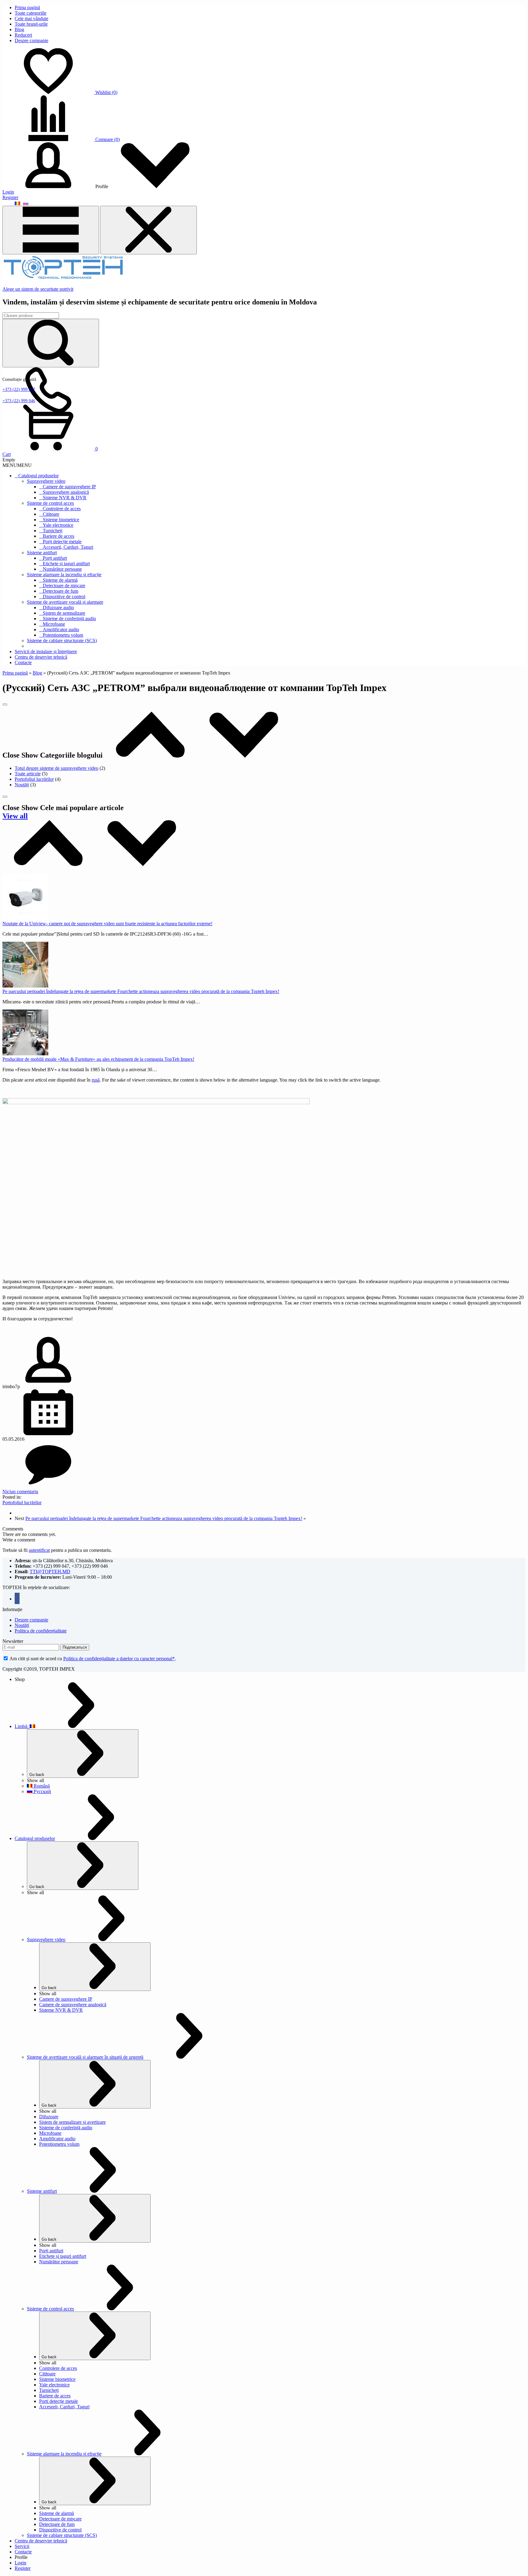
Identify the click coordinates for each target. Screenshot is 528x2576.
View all (15, 816)
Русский (42, 1791)
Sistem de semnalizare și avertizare (72, 2122)
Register (10, 197)
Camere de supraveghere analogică (73, 2005)
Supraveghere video (46, 481)
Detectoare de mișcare (64, 586)
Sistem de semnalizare (64, 613)
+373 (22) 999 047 (19, 389)
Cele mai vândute (31, 18)
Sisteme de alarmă (60, 580)
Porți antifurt (55, 558)
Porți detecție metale (62, 542)
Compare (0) (108, 139)
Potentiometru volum (63, 635)
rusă (96, 1080)
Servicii (22, 2546)
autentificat (39, 1550)
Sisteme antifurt (42, 553)
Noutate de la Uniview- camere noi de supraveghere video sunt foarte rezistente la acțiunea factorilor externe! (107, 924)
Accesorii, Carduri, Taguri (68, 547)
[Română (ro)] (17, 203)
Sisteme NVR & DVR (65, 498)
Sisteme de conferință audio (69, 619)
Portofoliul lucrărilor (34, 779)
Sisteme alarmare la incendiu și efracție (64, 575)
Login (8, 192)
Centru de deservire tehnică (41, 657)
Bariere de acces (59, 536)
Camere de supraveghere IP (69, 487)
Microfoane (54, 624)
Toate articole (28, 774)
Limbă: (22, 1726)
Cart (7, 454)
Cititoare (51, 514)
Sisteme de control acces (50, 503)
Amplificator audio (61, 629)
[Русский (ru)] (26, 203)
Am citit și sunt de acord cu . (92, 1659)
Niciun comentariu (20, 1492)
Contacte (23, 662)
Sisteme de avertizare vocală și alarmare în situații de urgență (85, 2057)
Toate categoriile (31, 13)
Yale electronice (58, 525)
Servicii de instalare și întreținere (46, 651)
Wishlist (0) (106, 92)
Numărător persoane (62, 569)
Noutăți (22, 785)
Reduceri (23, 35)
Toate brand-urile (31, 24)
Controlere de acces (62, 509)
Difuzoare (49, 2117)
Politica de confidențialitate (41, 1631)
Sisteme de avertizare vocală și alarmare (65, 602)
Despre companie (31, 40)
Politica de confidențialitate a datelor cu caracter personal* (119, 1659)
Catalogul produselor (38, 476)
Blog (19, 29)
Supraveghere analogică (66, 492)
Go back (37, 1775)
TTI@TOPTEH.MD (50, 1572)
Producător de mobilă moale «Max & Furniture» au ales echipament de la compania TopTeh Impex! (98, 1059)
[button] (17, 465)
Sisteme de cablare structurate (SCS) (62, 640)
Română (41, 1786)
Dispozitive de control (64, 597)
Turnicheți (53, 531)
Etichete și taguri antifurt (66, 564)
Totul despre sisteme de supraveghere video (57, 768)
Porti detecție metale (59, 2401)
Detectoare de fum (61, 591)
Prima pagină (27, 7)
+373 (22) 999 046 (19, 401)
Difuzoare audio (58, 608)
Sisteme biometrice (61, 520)
